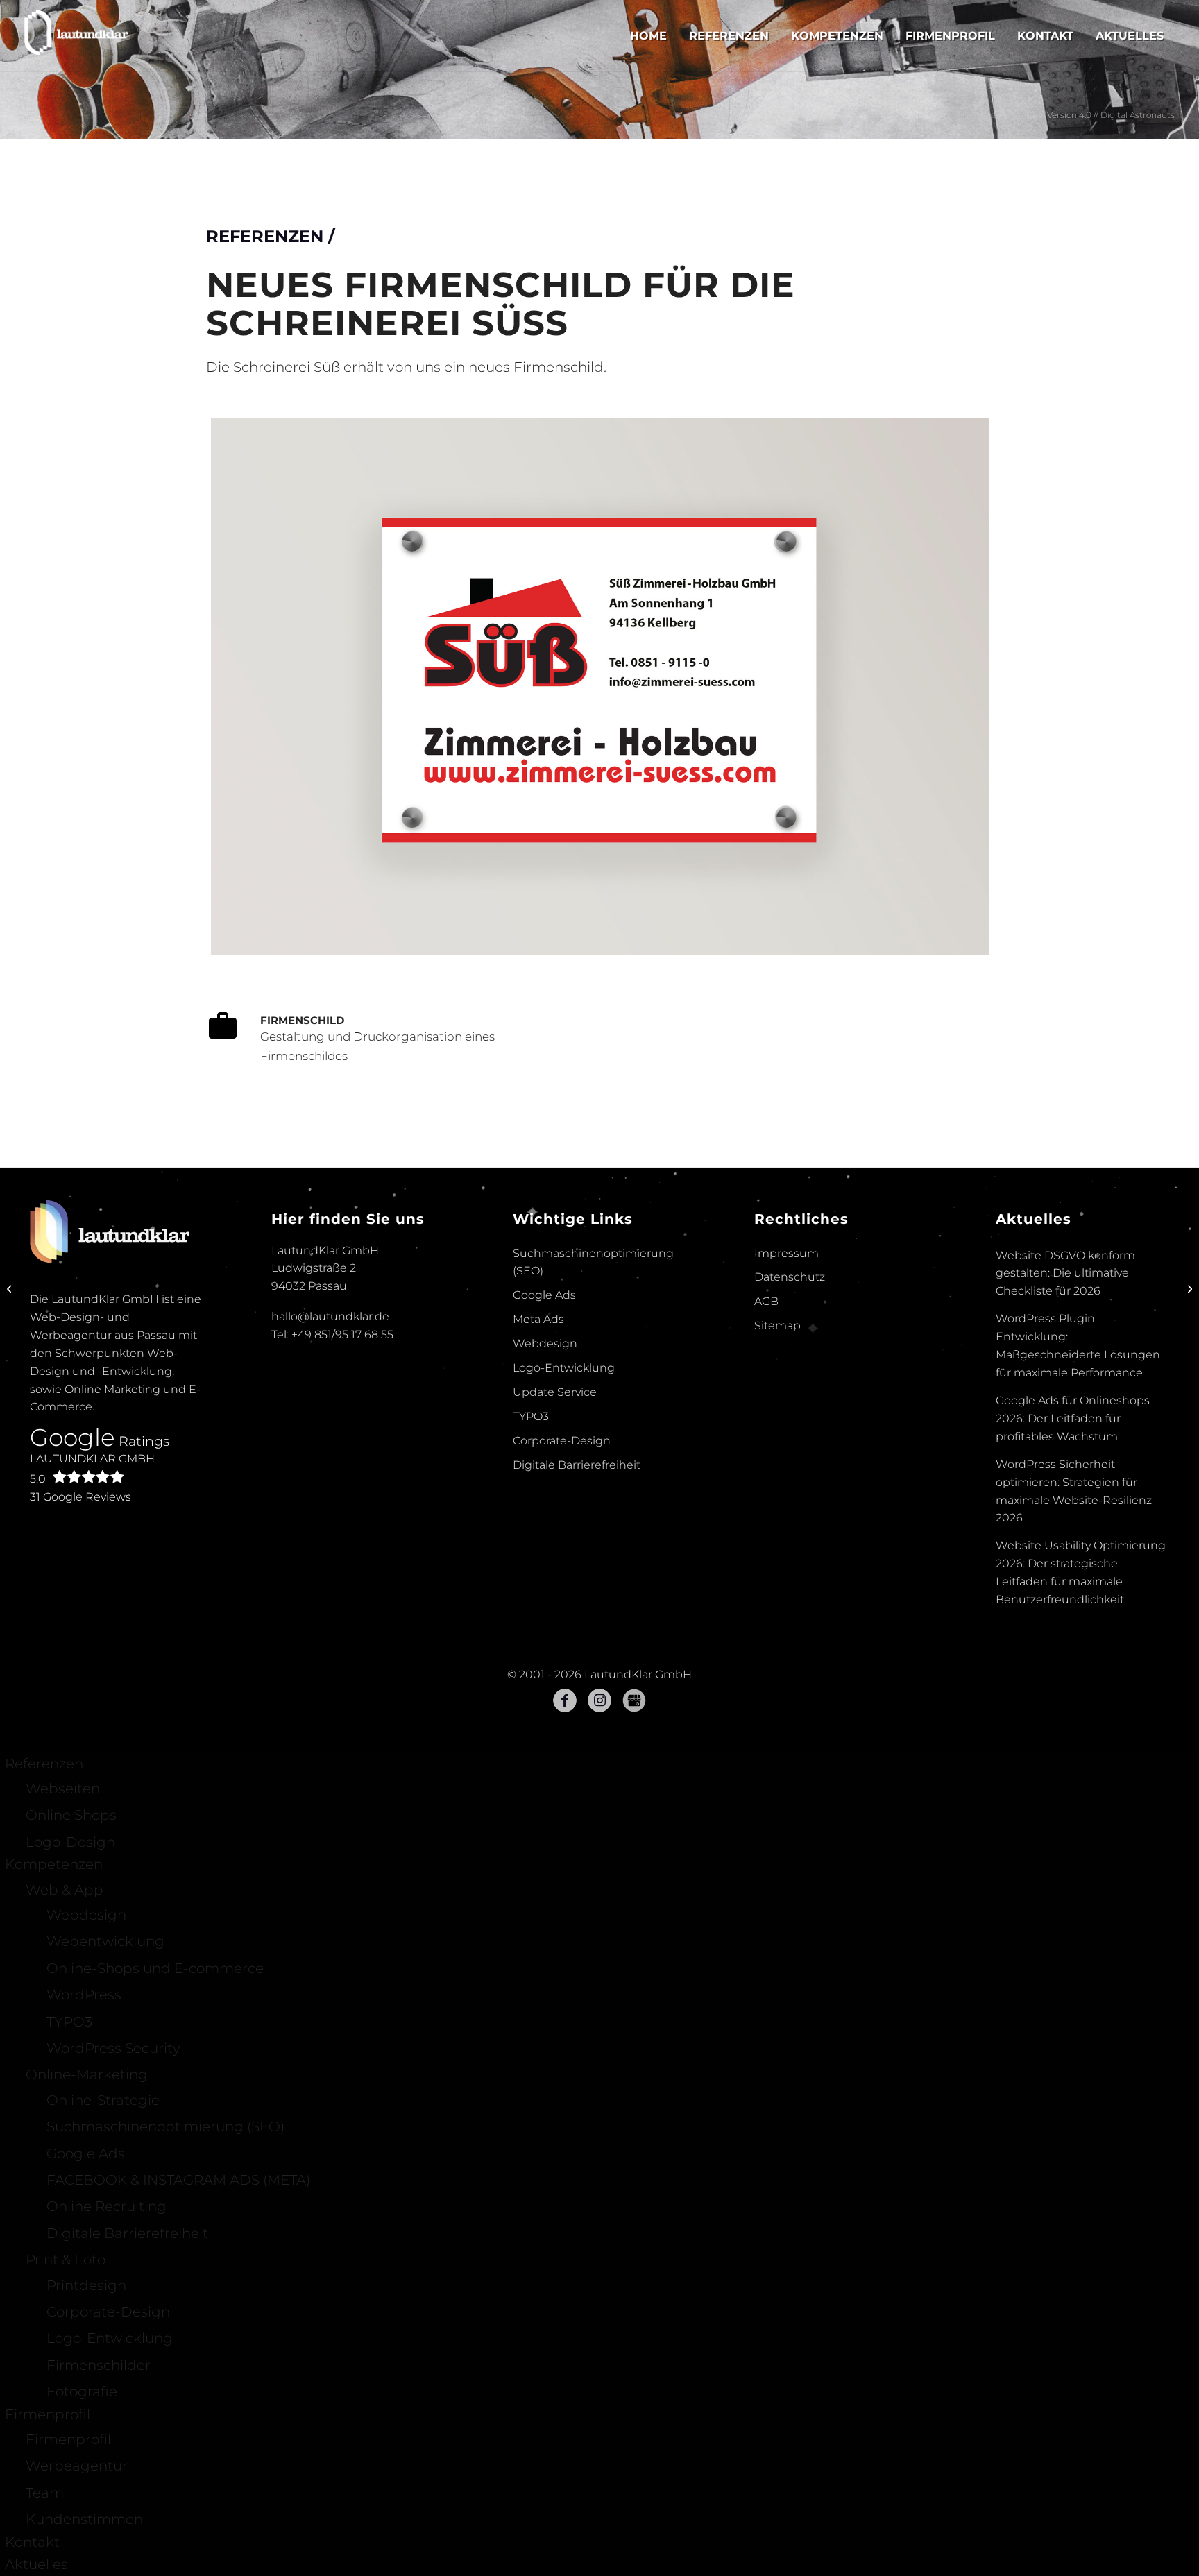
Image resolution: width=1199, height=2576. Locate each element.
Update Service (555, 1600)
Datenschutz (790, 1485)
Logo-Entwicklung (564, 1576)
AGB (766, 1509)
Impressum (786, 1461)
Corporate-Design (562, 1649)
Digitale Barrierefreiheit (577, 1673)
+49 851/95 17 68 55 (342, 1543)
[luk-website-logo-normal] (77, 36)
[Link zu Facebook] (565, 1909)
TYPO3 (531, 1624)
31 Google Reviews (80, 1705)
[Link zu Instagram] (599, 1909)
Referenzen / (270, 471)
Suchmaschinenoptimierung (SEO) (593, 1470)
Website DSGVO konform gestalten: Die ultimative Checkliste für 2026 (1065, 1482)
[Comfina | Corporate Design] (11, 1288)
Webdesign (545, 1552)
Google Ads (544, 1503)
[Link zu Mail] (634, 1909)
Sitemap (777, 1534)
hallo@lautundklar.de (330, 1525)
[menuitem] (648, 36)
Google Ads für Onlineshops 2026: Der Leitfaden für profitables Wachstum (1073, 1627)
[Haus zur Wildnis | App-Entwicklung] (1188, 1288)
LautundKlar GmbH (92, 1677)
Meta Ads (538, 1527)
